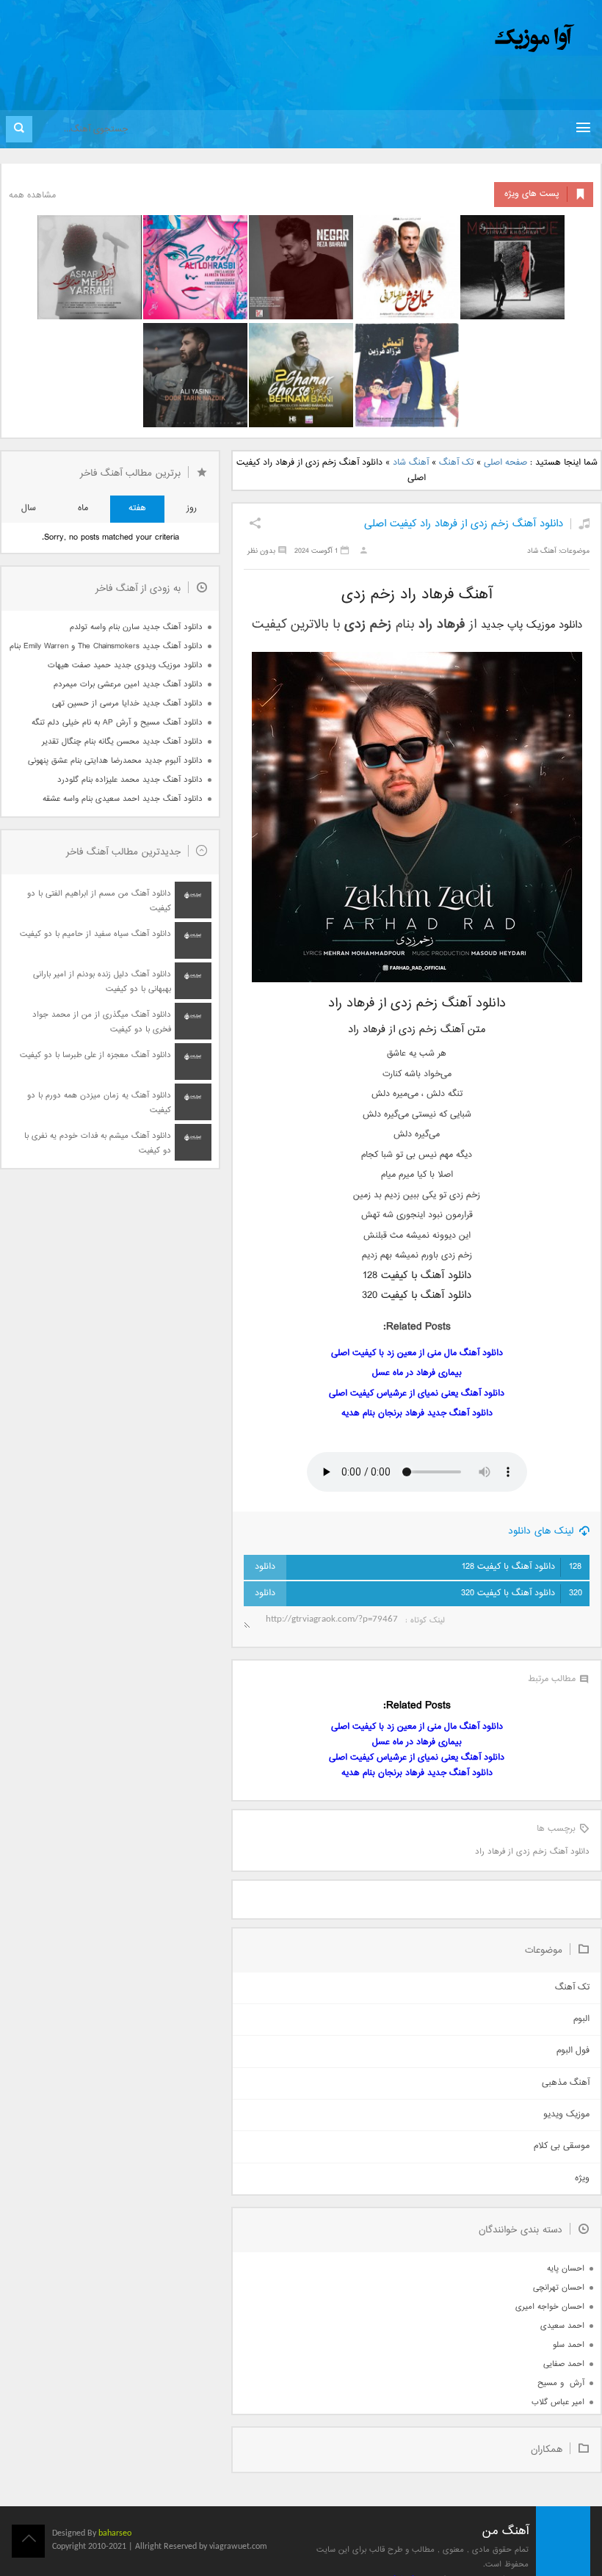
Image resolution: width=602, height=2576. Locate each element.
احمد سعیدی (562, 2326)
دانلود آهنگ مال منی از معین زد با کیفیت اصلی (417, 1353)
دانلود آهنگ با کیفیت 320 (522, 1593)
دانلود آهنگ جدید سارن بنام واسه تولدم (136, 627)
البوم (581, 2019)
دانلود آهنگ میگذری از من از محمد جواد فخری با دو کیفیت (102, 1022)
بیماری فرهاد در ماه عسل (417, 1373)
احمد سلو (569, 2345)
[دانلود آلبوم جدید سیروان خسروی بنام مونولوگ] (512, 267)
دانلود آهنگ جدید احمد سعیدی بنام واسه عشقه (123, 799)
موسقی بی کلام (562, 2146)
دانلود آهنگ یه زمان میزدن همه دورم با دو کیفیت (99, 1103)
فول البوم (573, 2051)
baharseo (115, 2533)
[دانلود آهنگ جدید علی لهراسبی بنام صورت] (195, 267)
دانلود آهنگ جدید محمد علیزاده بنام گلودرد (130, 780)
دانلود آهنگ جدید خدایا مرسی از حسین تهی (127, 704)
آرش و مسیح (561, 2383)
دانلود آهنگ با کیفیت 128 (522, 1567)
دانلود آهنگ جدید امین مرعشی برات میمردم (128, 685)
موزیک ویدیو (566, 2115)
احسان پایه (566, 2269)
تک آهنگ (456, 463)
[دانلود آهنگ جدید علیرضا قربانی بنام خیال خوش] (407, 267)
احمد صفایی (564, 2364)
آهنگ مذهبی (566, 2083)
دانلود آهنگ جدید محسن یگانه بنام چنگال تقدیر (122, 742)
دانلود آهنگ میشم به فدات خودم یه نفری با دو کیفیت (98, 1143)
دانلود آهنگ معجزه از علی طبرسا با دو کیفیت (95, 1055)
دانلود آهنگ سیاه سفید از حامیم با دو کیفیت (95, 934)
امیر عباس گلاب (558, 2402)
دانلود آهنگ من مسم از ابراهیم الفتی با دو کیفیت (99, 901)
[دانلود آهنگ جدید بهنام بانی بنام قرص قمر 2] (301, 375)
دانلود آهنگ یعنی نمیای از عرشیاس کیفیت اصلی (417, 1394)
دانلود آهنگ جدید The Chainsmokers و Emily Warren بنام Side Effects (106, 646)
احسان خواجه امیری (550, 2307)
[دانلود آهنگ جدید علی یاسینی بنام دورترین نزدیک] (195, 375)
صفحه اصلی (505, 463)
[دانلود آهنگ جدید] (413, 39)
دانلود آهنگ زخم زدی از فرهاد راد (532, 1852)
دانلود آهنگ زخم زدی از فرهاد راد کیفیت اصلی (464, 524)
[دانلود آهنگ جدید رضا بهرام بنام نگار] (301, 267)
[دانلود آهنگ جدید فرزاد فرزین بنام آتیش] (407, 375)
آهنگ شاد (411, 463)
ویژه (582, 2178)
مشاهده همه (32, 196)
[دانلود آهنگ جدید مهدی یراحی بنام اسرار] (90, 267)
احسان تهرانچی (559, 2288)
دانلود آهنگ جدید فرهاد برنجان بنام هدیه (417, 1414)
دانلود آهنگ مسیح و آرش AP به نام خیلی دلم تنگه (117, 723)
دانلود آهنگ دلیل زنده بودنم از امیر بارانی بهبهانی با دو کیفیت (102, 982)
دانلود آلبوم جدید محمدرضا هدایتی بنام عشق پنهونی (115, 761)
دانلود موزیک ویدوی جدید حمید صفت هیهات (125, 665)
